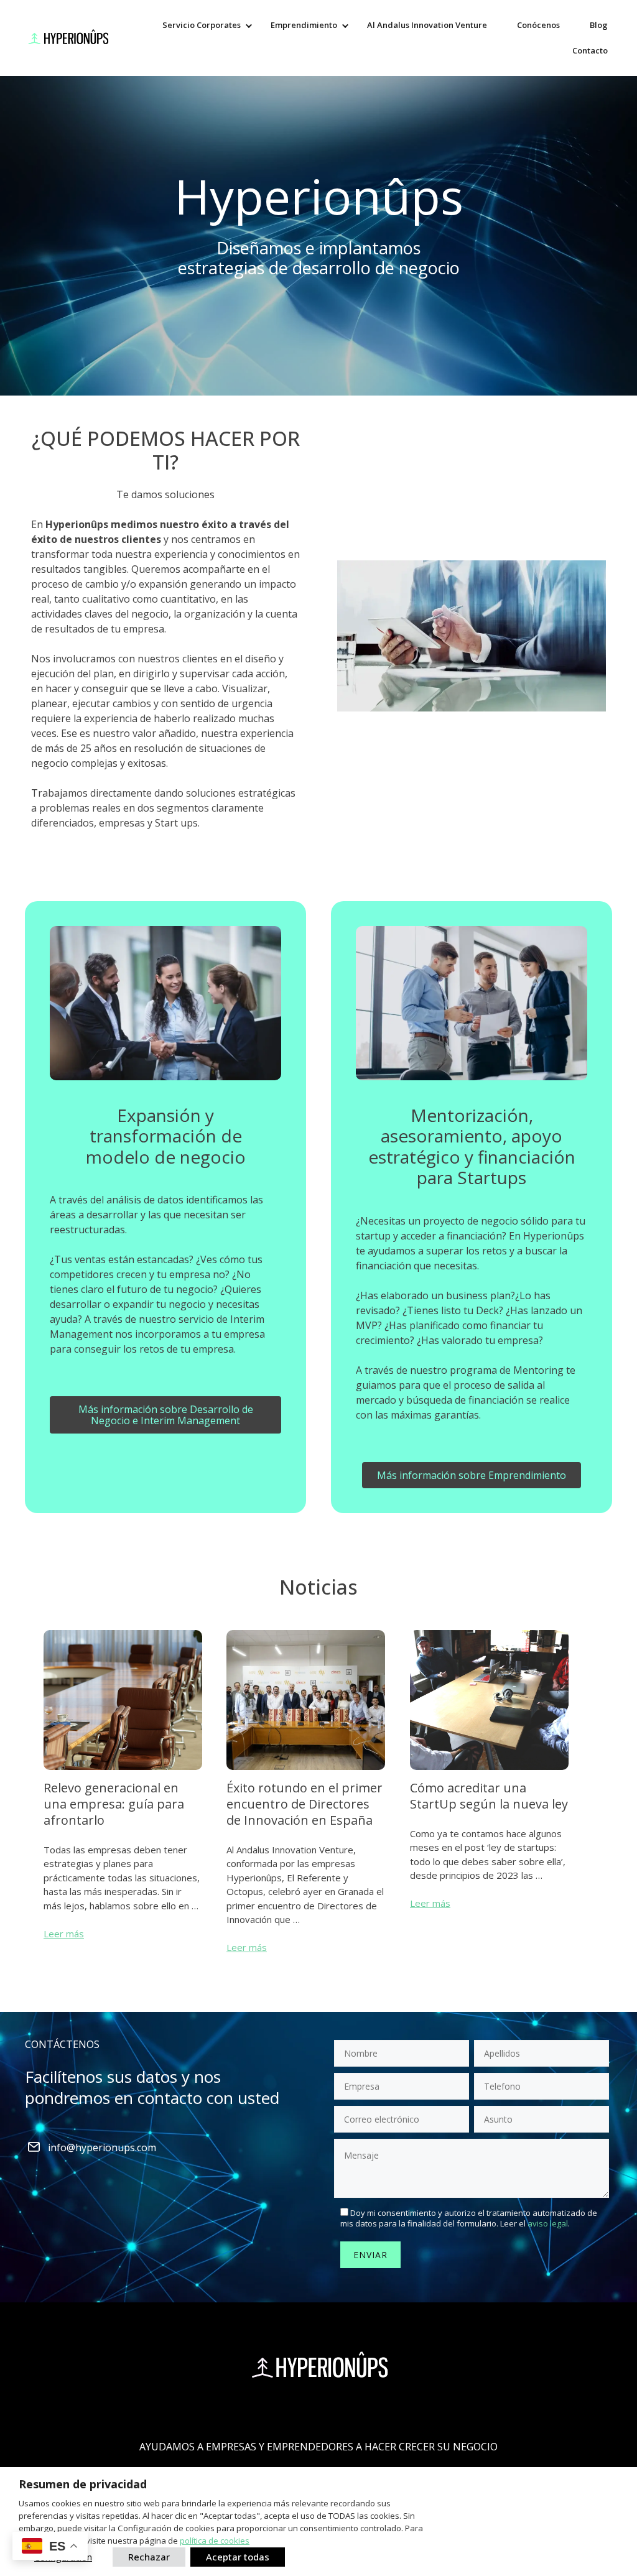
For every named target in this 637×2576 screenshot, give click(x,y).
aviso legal (548, 2223)
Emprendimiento (304, 25)
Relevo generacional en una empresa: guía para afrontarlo (114, 1804)
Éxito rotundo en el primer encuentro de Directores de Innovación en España (305, 1804)
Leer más (64, 1934)
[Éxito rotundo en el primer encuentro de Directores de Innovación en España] (306, 1772)
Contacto (590, 50)
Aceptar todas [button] (238, 2557)
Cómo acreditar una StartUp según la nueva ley (489, 1796)
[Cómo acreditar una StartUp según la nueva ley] (489, 1772)
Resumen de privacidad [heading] (83, 2484)
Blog (599, 25)
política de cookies (215, 2541)
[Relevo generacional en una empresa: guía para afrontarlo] (123, 1772)
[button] (249, 25)
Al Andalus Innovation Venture (427, 25)
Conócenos (538, 25)
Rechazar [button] (149, 2557)
